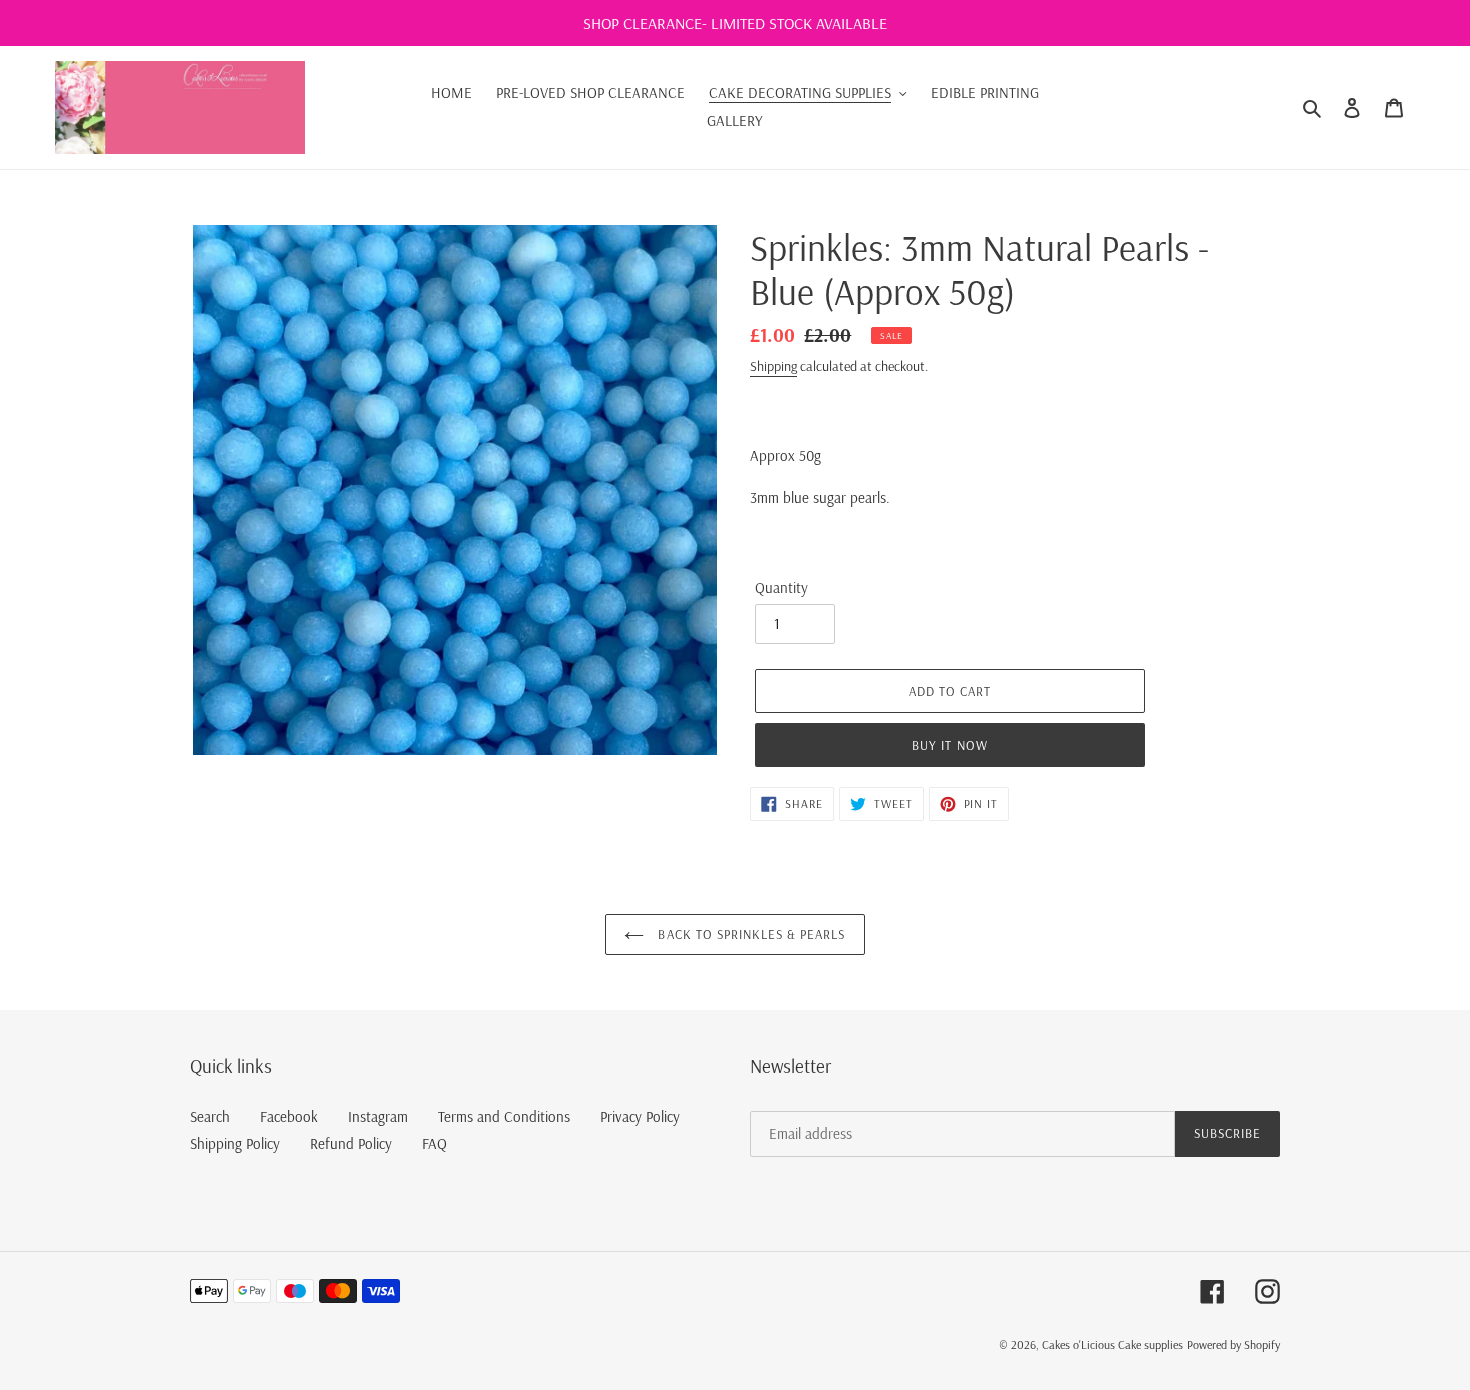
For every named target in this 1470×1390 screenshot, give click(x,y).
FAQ (434, 1143)
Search (210, 1116)
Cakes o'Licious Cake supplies (1112, 1344)
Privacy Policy (640, 1116)
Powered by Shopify (1233, 1344)
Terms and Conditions (504, 1116)
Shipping (773, 366)
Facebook (289, 1116)
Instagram (378, 1116)
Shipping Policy (235, 1143)
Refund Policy (351, 1143)
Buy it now (949, 745)
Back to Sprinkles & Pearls (749, 934)
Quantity (781, 587)
